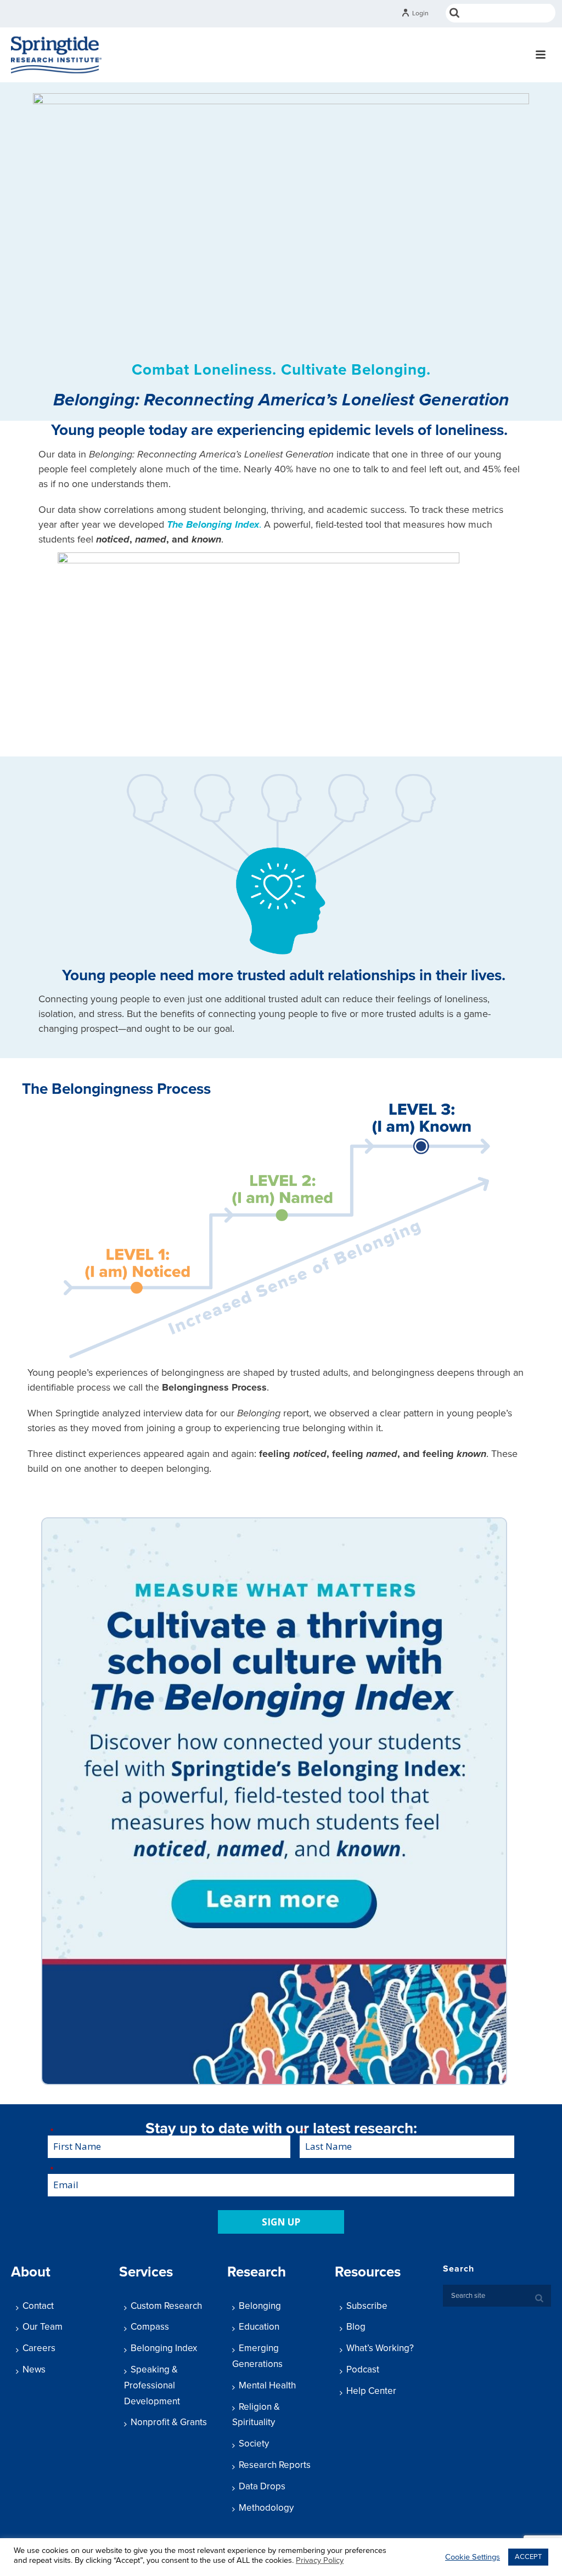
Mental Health (267, 2385)
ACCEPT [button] (528, 2557)
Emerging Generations (257, 2356)
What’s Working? (380, 2348)
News (34, 2369)
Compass (150, 2327)
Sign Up (281, 2222)
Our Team (43, 2327)
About (31, 2272)
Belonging (260, 2306)
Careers (39, 2348)
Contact (38, 2306)
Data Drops (262, 2486)
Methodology (266, 2508)
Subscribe (367, 2306)
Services (146, 2272)
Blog (356, 2327)
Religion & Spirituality (256, 2415)
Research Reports (275, 2465)
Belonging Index (164, 2348)
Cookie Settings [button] (473, 2557)
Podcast (363, 2369)
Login (420, 13)
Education (259, 2327)
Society (254, 2444)
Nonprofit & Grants (169, 2422)
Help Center (371, 2391)
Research (257, 2272)
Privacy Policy (320, 2560)
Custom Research (166, 2306)
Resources (368, 2272)
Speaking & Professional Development (152, 2385)
